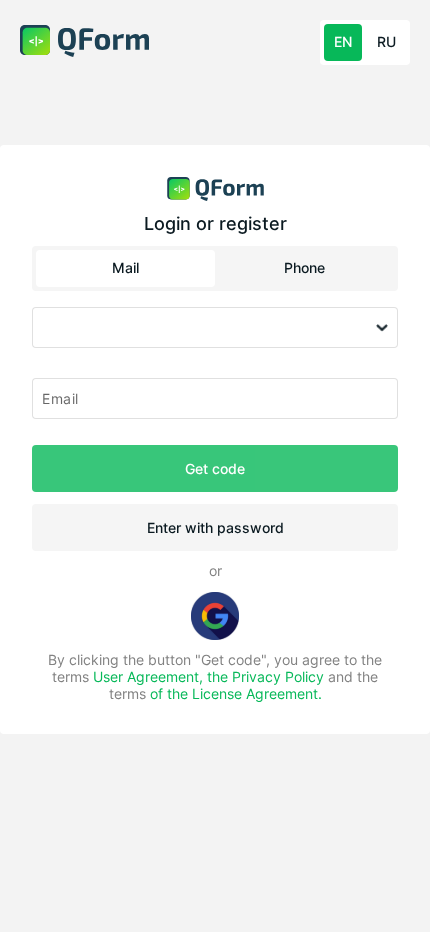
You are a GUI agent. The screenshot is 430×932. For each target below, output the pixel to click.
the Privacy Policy (265, 676)
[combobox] (215, 328)
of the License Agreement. (236, 693)
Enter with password (215, 527)
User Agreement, (150, 676)
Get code (215, 468)
